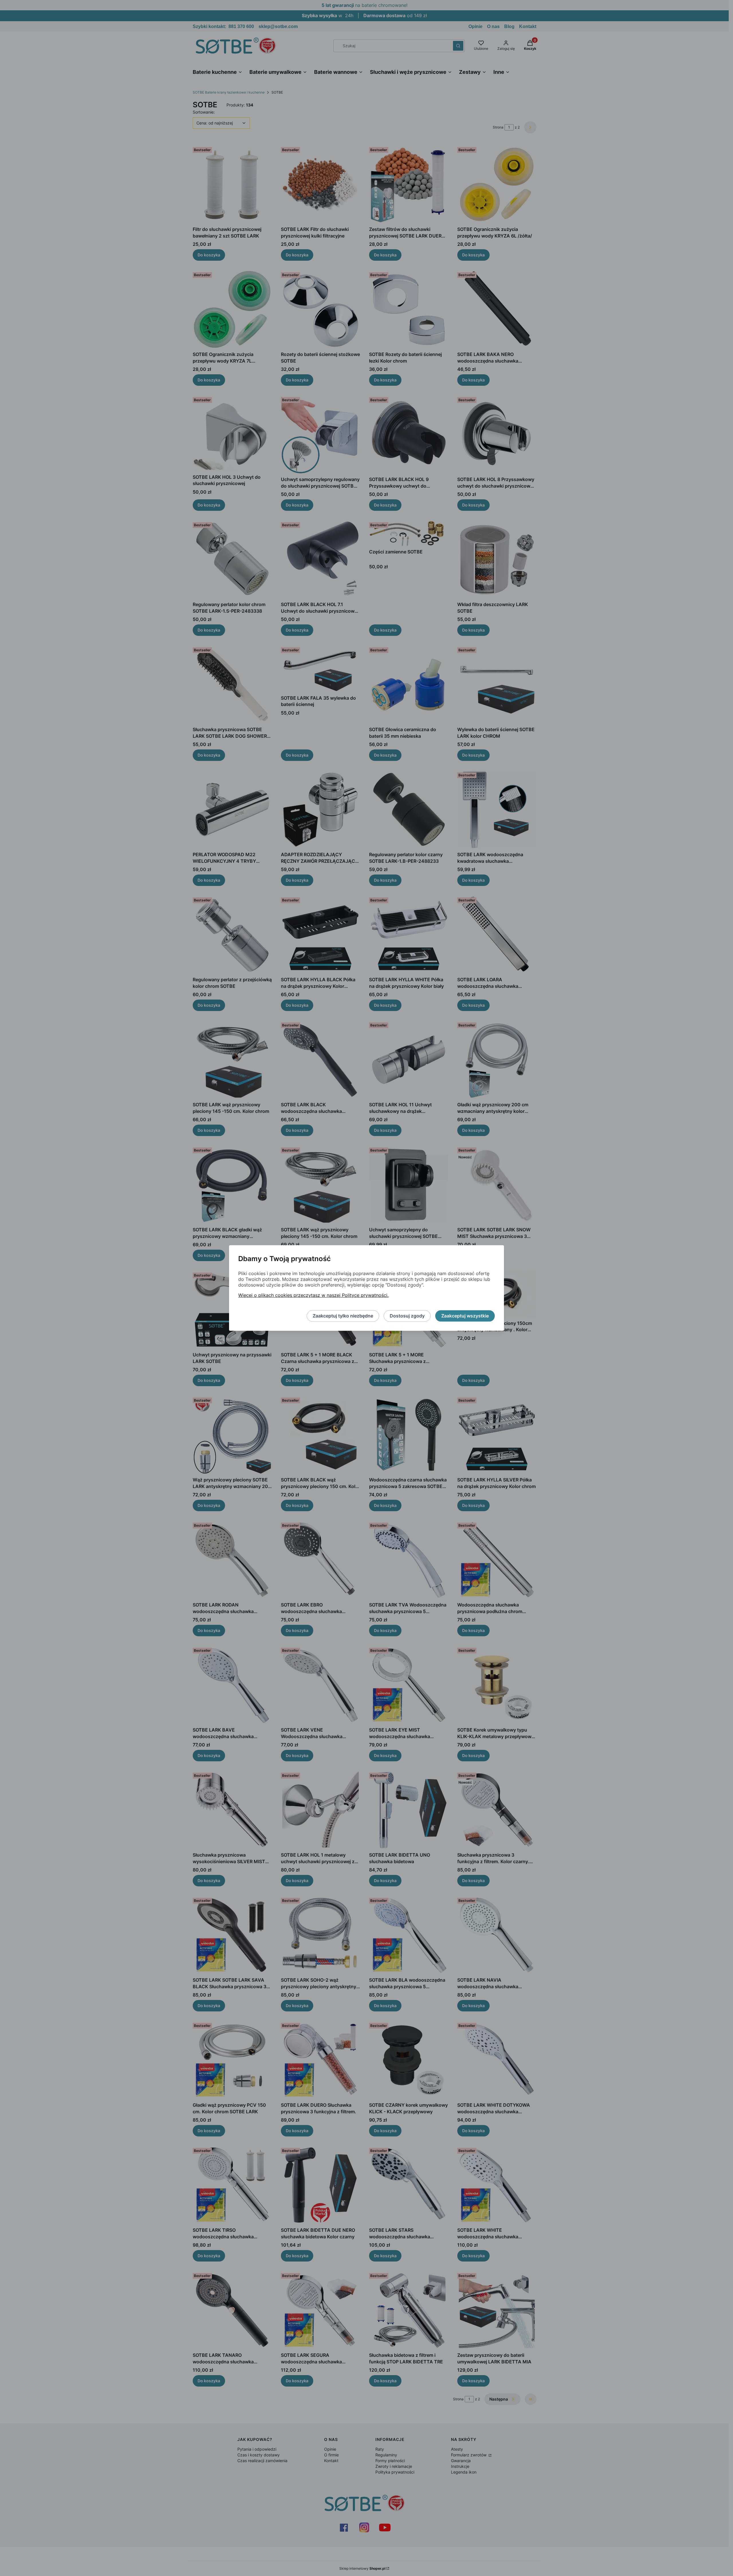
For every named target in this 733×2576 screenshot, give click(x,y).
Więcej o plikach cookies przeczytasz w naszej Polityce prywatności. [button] (313, 1295)
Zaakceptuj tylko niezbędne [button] (343, 1316)
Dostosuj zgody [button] (407, 1316)
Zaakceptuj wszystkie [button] (465, 1316)
